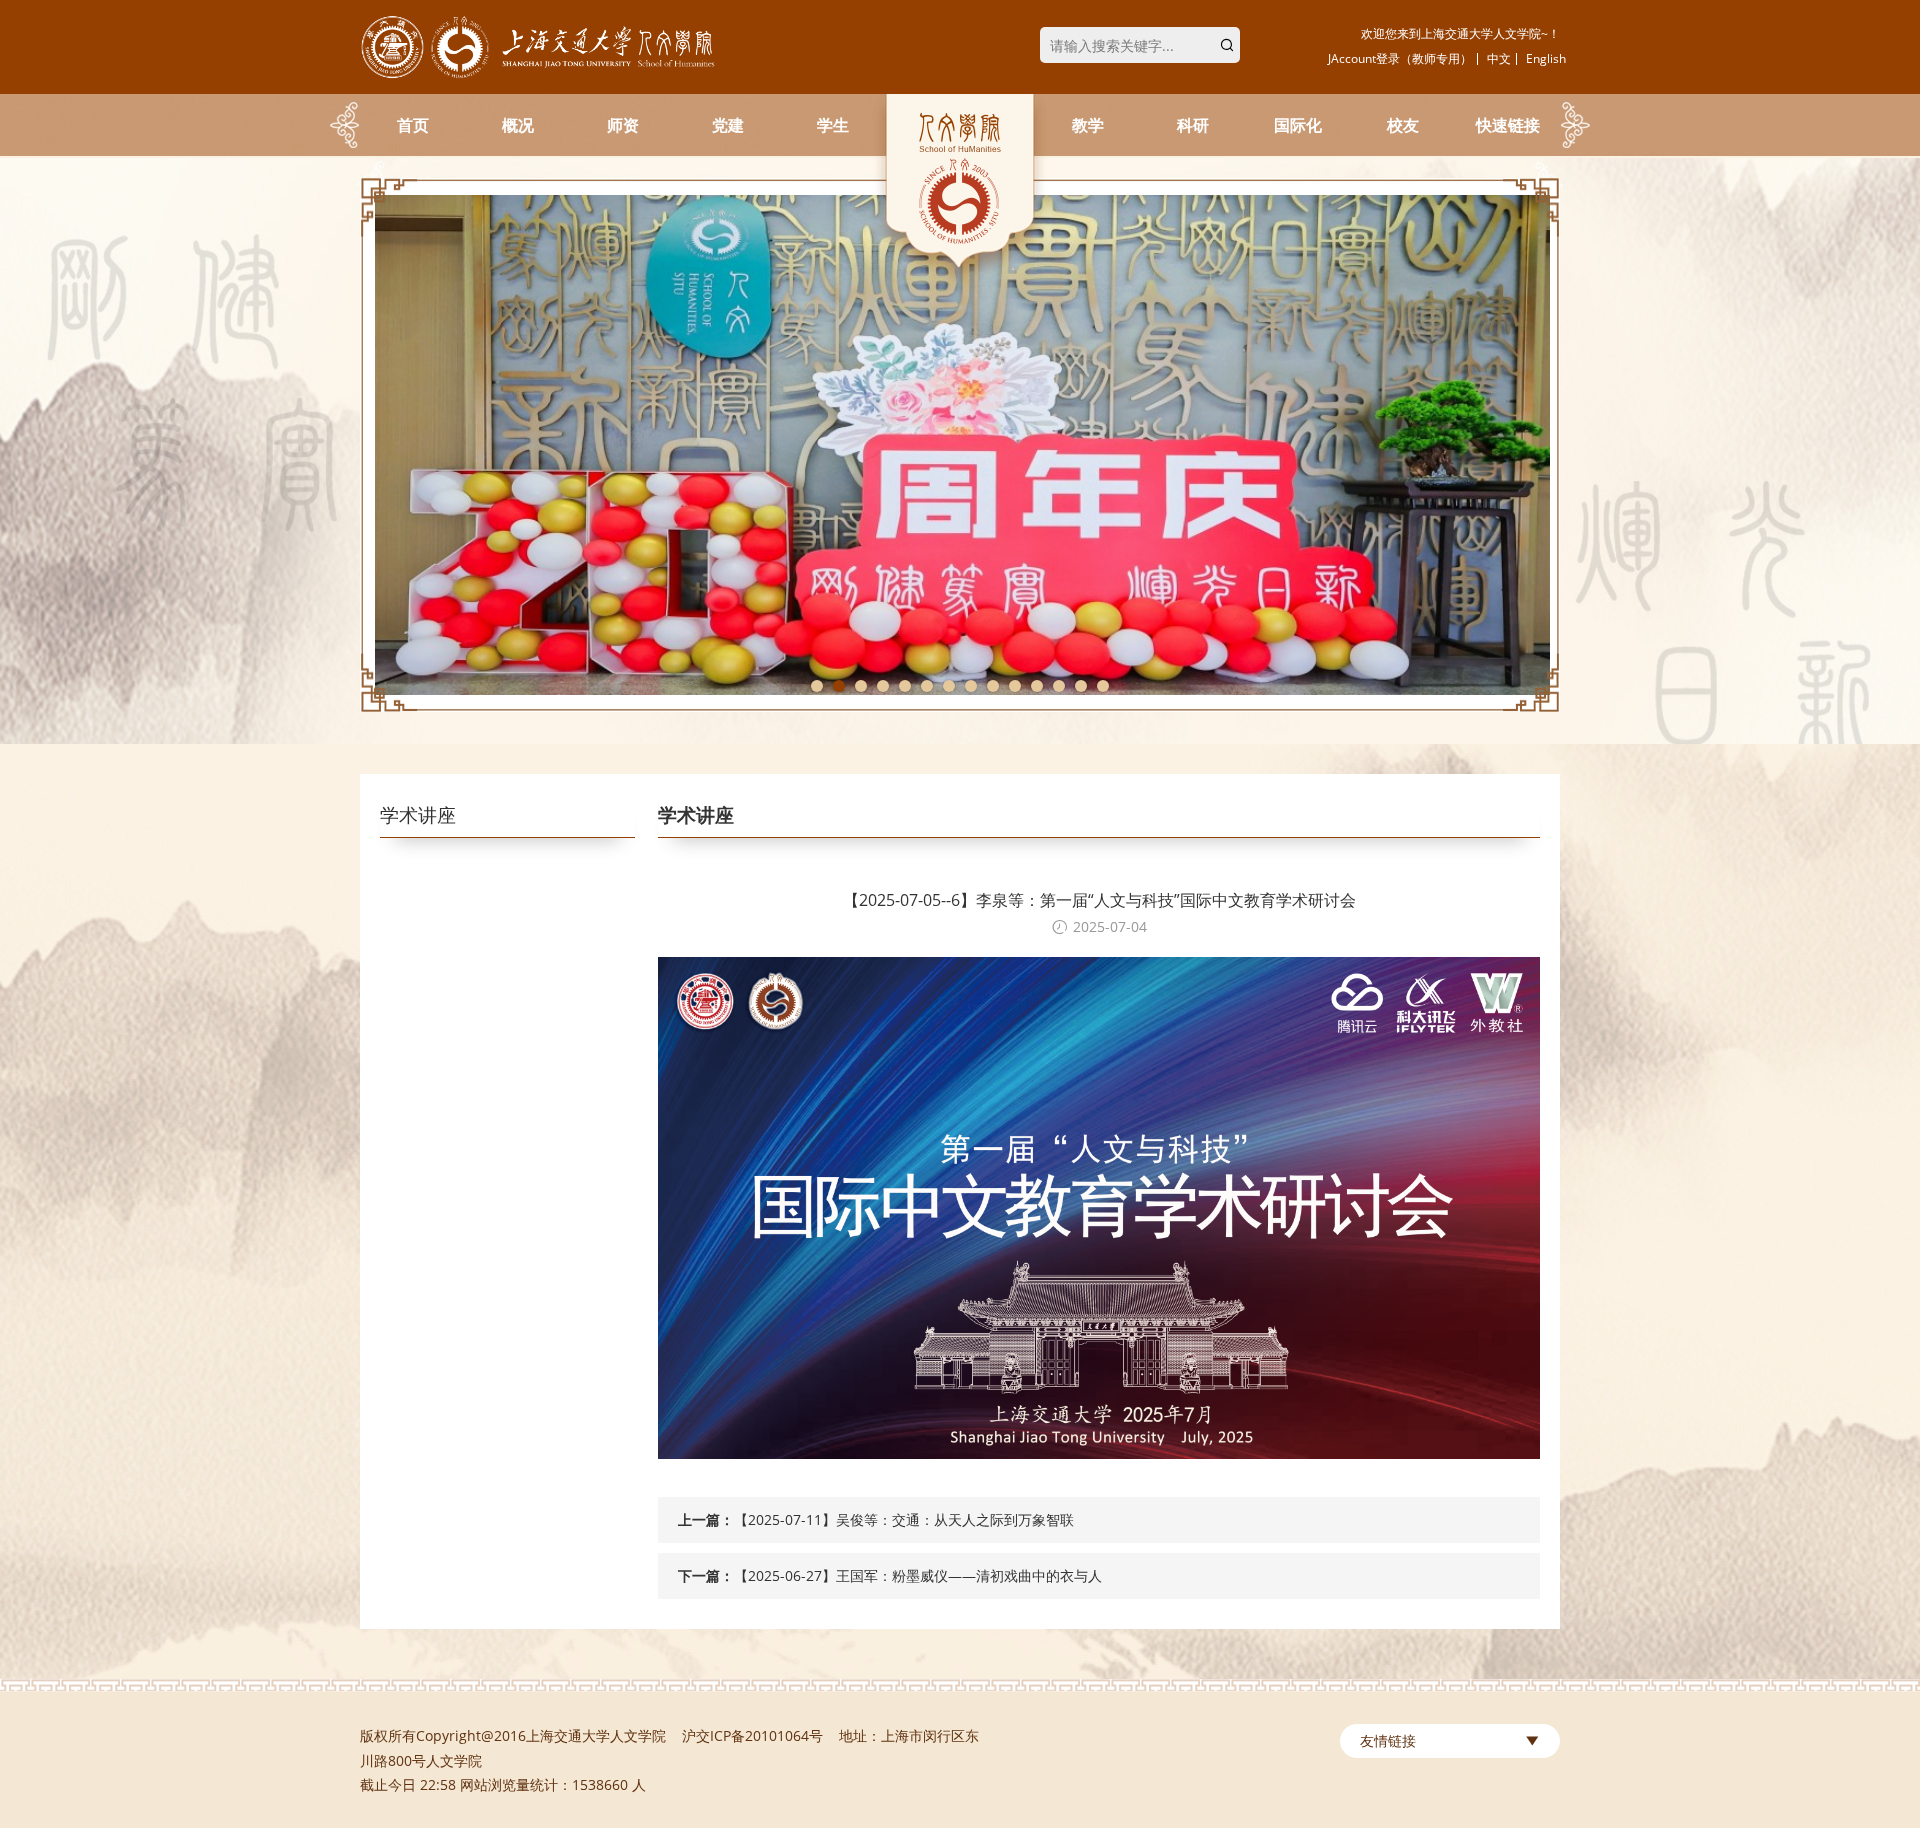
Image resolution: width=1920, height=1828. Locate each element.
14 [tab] (1103, 686)
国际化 (1298, 125)
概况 (518, 125)
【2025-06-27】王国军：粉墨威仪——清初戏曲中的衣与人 (918, 1575)
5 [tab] (905, 686)
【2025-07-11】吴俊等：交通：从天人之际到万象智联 (904, 1519)
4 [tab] (883, 686)
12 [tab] (1059, 686)
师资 (623, 125)
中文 (1499, 58)
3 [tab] (861, 686)
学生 (833, 125)
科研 (1193, 125)
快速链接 (1508, 125)
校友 (1403, 125)
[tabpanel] (960, 445)
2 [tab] (839, 686)
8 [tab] (971, 686)
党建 (728, 125)
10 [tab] (1015, 686)
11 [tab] (1037, 686)
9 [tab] (993, 686)
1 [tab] (817, 686)
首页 (413, 125)
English (1546, 58)
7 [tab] (949, 686)
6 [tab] (927, 686)
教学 (1088, 125)
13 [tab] (1081, 686)
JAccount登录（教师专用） (1400, 58)
